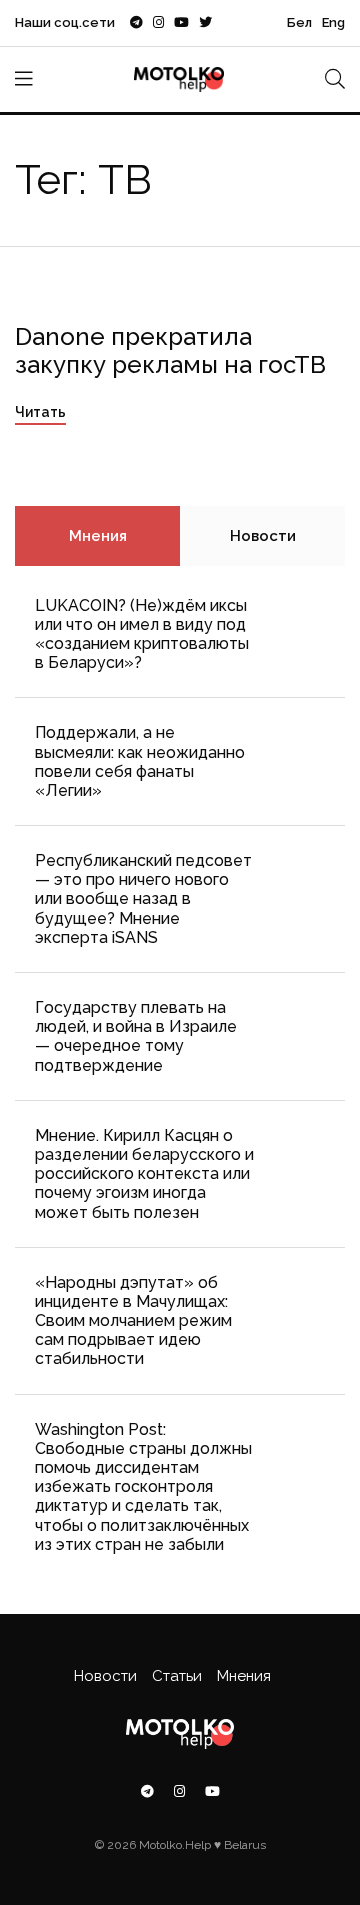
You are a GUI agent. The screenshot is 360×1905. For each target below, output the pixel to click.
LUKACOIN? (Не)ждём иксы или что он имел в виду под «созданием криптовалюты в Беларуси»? (142, 634)
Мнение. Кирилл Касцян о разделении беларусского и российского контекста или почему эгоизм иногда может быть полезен (144, 1174)
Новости (263, 536)
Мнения (98, 536)
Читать (40, 412)
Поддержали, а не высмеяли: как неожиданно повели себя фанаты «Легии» (140, 761)
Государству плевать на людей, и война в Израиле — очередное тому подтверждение (136, 1036)
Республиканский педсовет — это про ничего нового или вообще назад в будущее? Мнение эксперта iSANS (143, 899)
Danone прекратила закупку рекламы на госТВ (170, 351)
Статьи (177, 1676)
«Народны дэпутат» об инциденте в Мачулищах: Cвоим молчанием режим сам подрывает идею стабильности (133, 1321)
